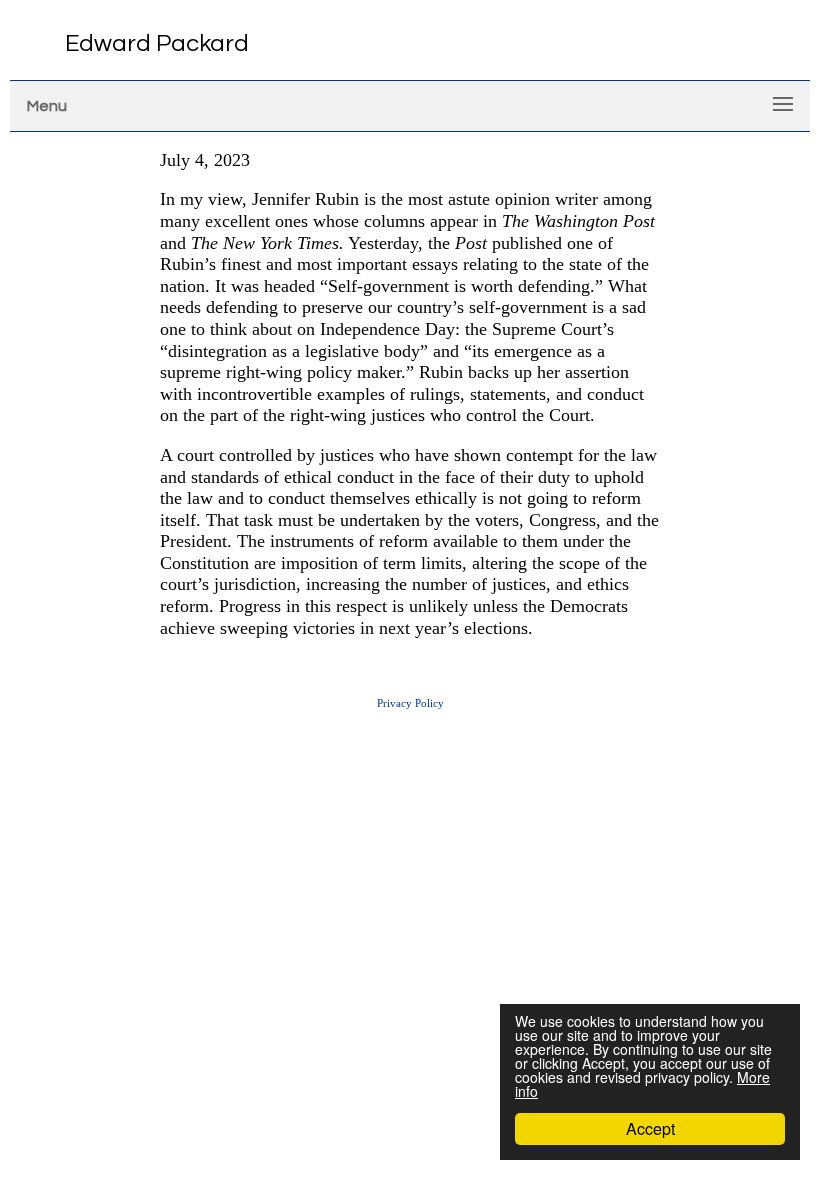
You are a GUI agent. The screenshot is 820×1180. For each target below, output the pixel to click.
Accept (650, 1128)
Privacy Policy (410, 703)
